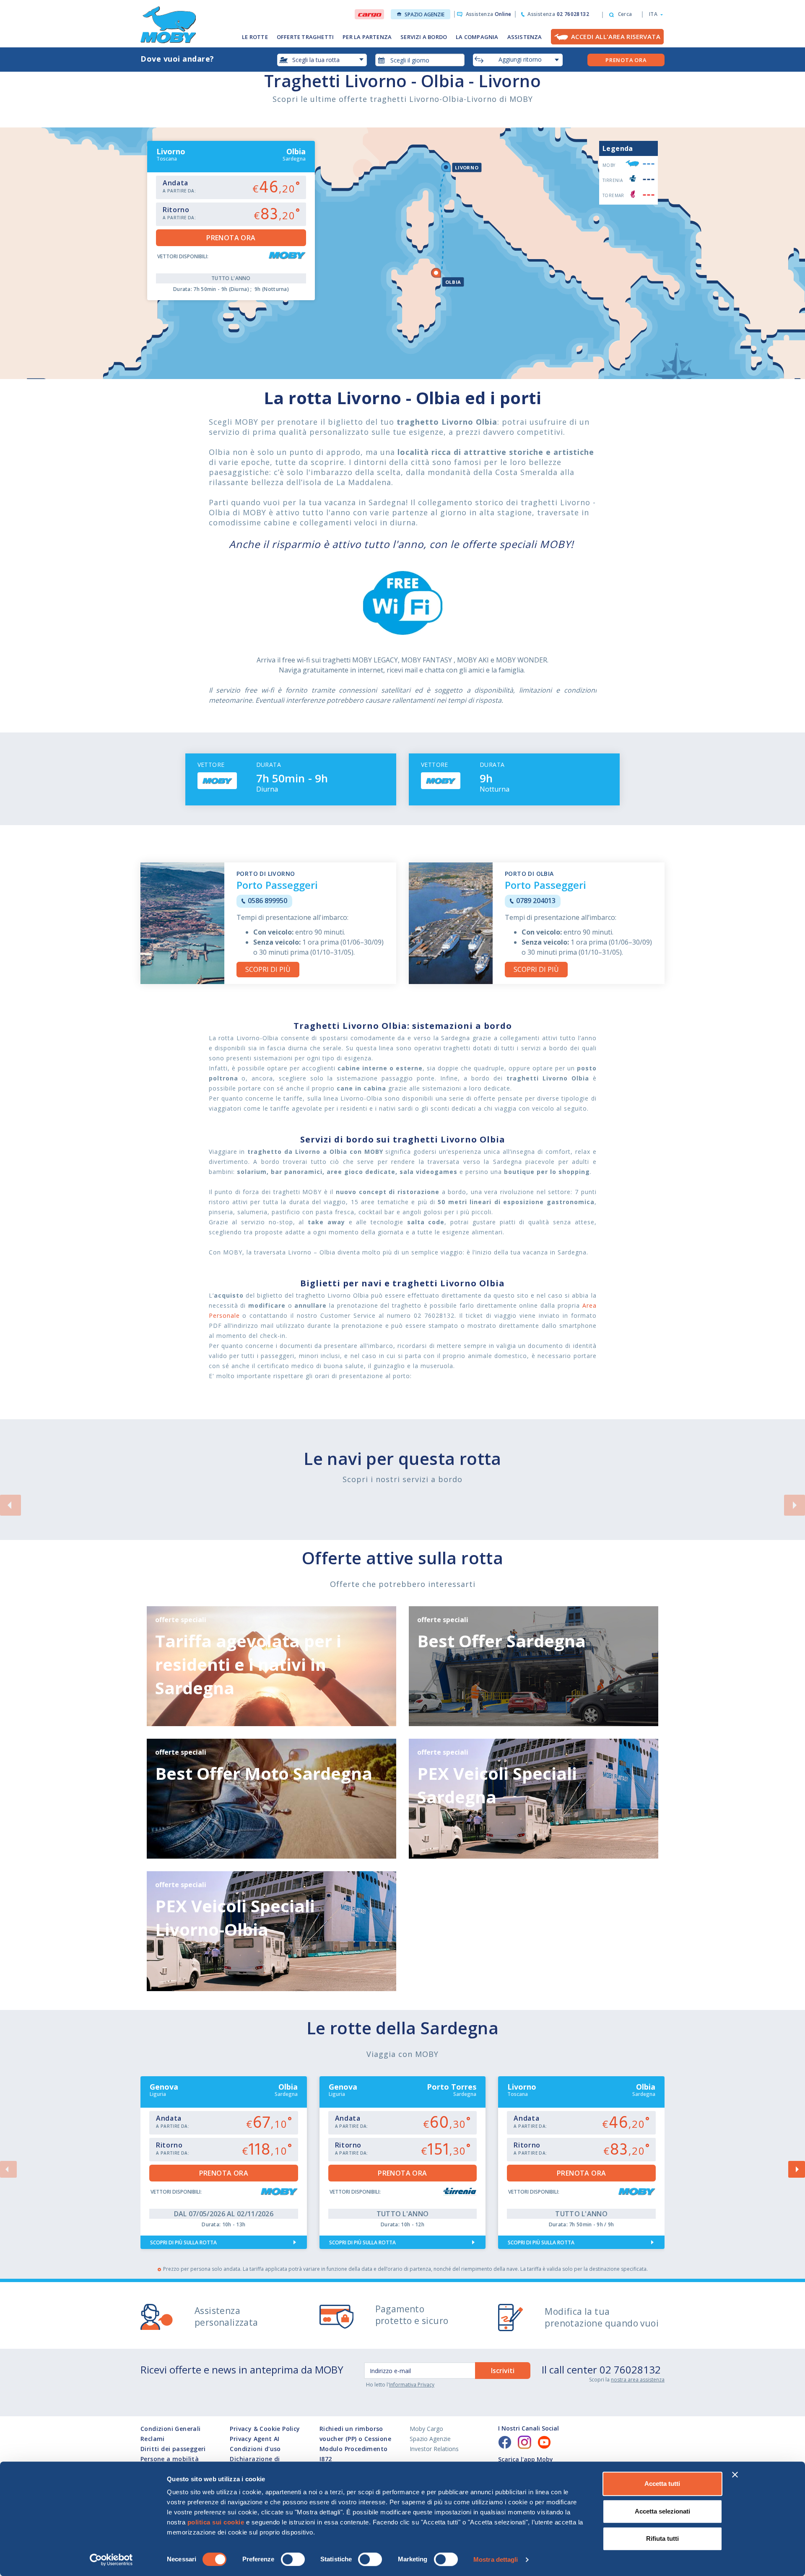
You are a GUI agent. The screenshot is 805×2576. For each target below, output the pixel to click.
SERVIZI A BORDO (424, 37)
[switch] (293, 2559)
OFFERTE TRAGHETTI (305, 37)
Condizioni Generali (171, 2429)
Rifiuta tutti (662, 2538)
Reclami (153, 2439)
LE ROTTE (255, 37)
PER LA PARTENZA (367, 37)
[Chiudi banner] (735, 2475)
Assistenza (488, 14)
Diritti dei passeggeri (173, 2449)
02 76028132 (630, 2370)
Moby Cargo (426, 2429)
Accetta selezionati (662, 2511)
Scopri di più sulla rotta (183, 2242)
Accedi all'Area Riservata (616, 36)
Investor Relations (434, 2449)
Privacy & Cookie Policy (265, 2429)
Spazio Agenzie (425, 14)
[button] (653, 14)
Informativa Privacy (412, 2385)
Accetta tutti (662, 2484)
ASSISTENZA (525, 37)
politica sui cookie (216, 2522)
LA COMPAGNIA (477, 37)
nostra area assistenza (638, 2380)
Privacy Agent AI (254, 2439)
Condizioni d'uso (255, 2449)
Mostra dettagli (496, 2559)
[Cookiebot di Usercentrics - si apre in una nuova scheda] (111, 2560)
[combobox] (420, 60)
